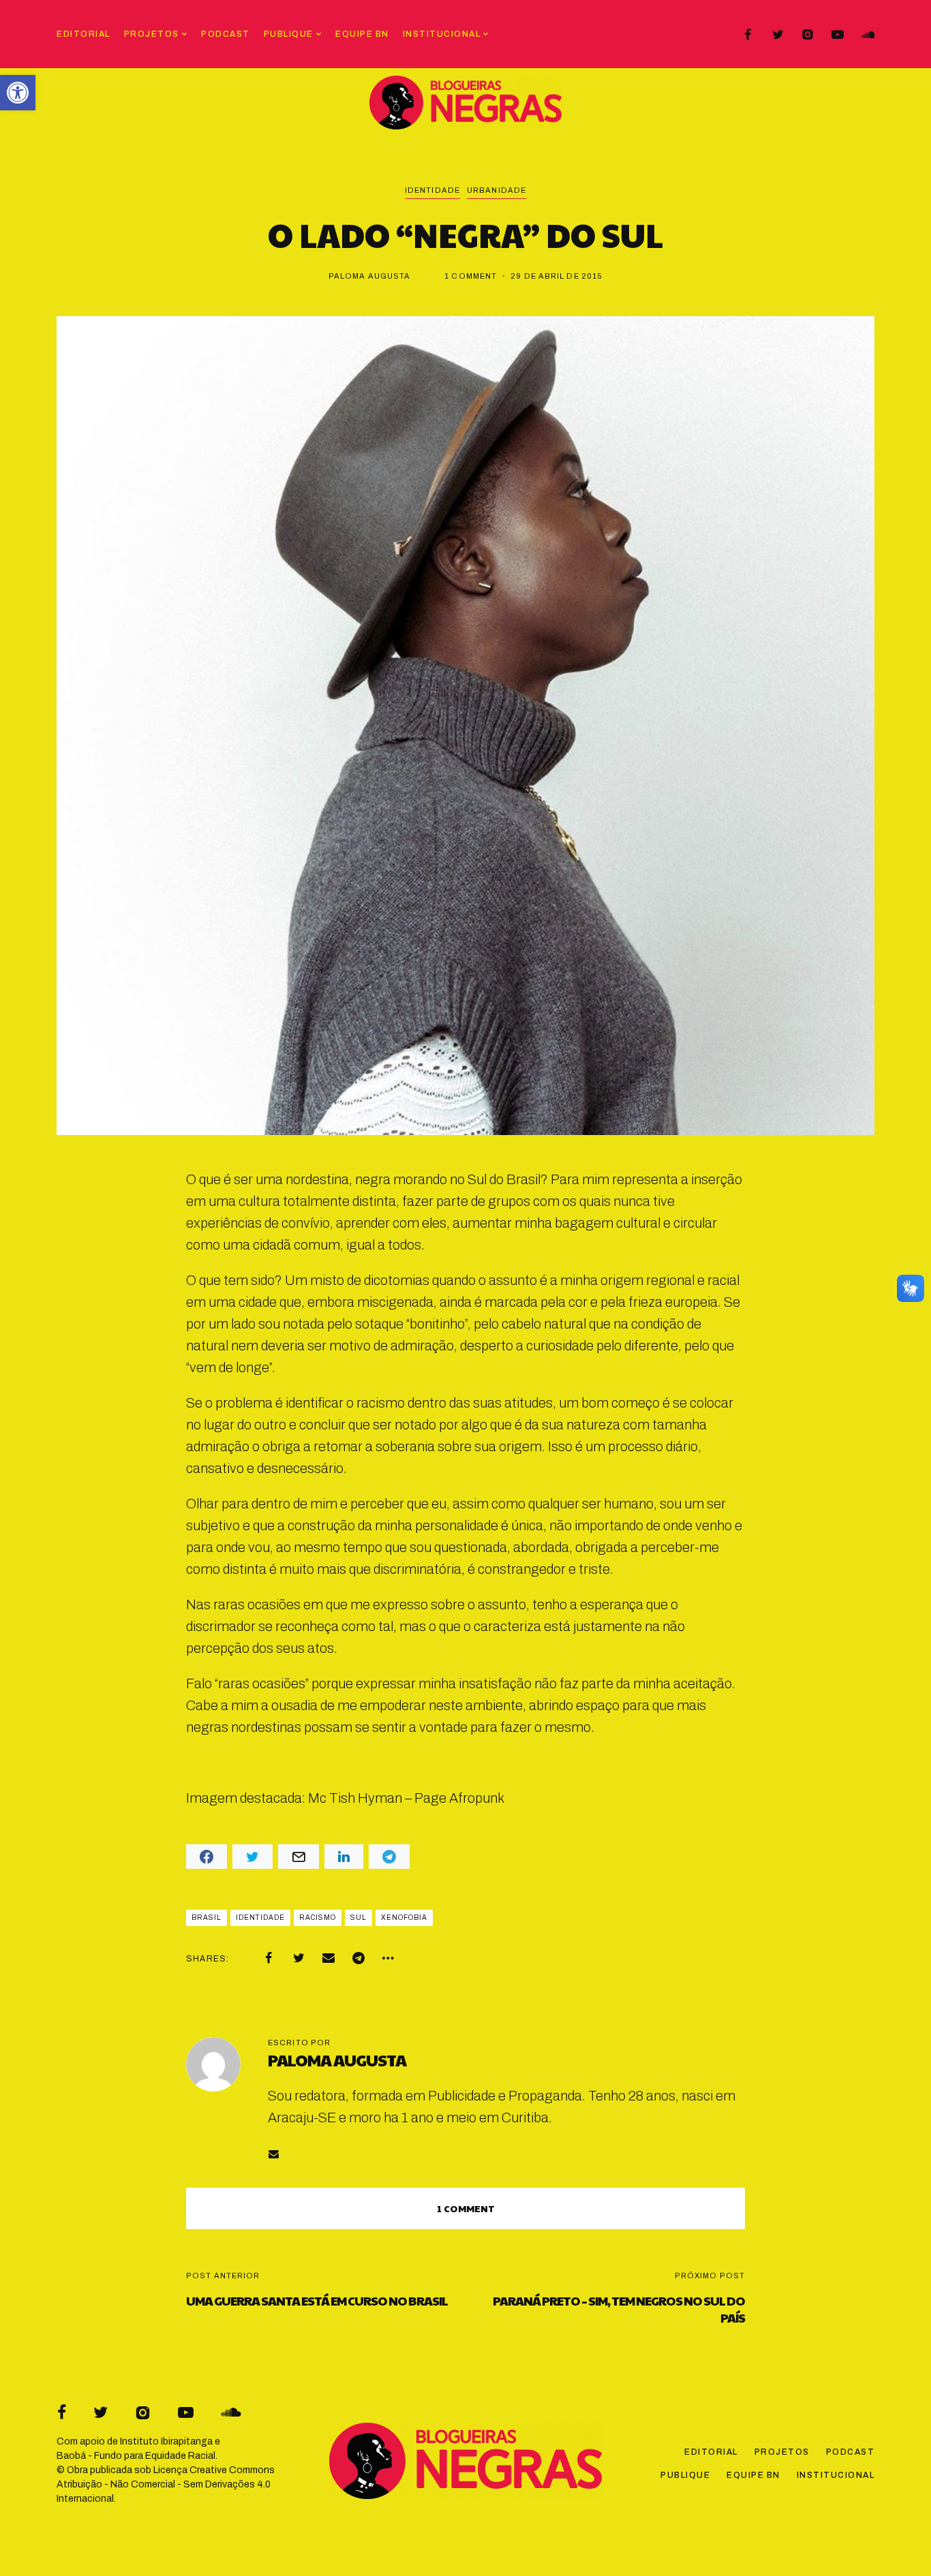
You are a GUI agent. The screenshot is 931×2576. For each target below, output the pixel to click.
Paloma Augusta (369, 276)
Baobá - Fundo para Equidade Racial (136, 2456)
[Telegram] (358, 1958)
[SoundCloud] (868, 35)
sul (358, 1918)
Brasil (207, 1918)
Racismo (318, 1918)
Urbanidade (497, 190)
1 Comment (471, 276)
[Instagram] (808, 35)
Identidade (432, 190)
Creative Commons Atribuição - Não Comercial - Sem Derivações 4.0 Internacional (166, 2484)
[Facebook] (748, 35)
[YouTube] (838, 35)
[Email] (329, 1958)
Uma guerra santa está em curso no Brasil (317, 2300)
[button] (18, 93)
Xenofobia (404, 1918)
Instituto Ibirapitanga (166, 2441)
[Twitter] (778, 35)
